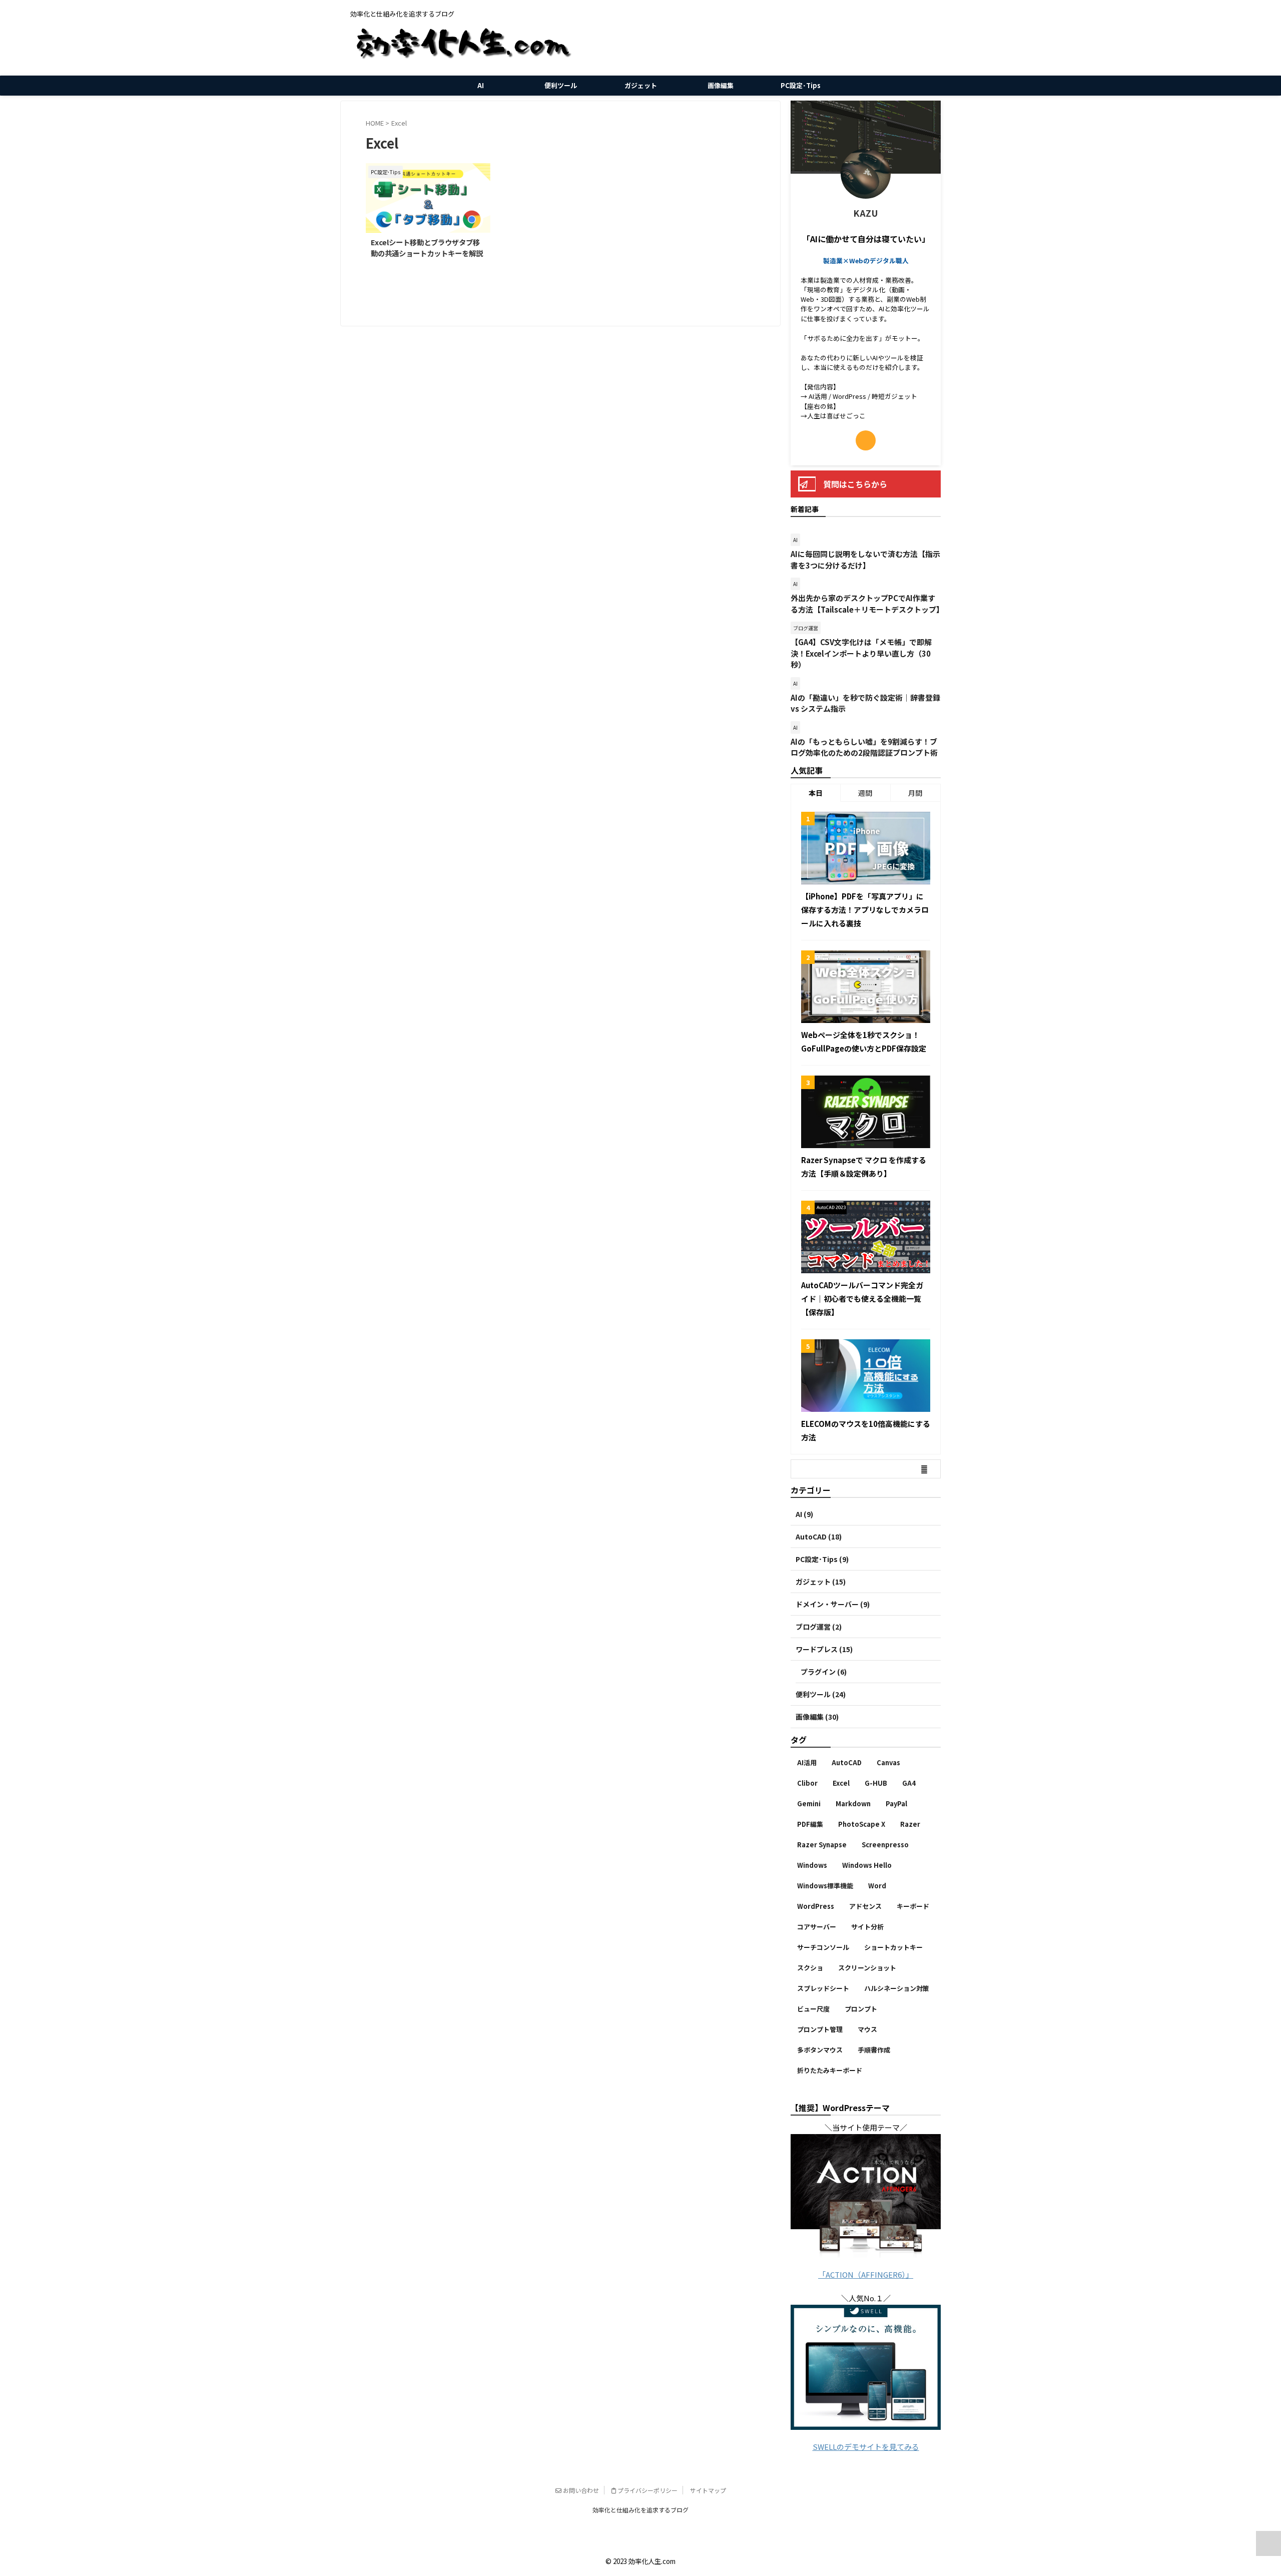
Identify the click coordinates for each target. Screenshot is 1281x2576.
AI (481, 85)
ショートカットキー (893, 1947)
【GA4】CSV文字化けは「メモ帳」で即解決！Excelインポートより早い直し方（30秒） (861, 653)
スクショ (810, 1968)
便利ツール (561, 85)
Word (877, 1886)
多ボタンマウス (820, 2050)
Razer (910, 1824)
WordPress (816, 1906)
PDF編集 (810, 1824)
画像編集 (721, 85)
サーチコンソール (823, 1947)
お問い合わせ (580, 2490)
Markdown (853, 1804)
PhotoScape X (862, 1824)
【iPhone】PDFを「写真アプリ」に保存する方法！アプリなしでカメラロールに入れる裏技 (865, 910)
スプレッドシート (823, 1988)
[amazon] (866, 440)
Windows (812, 1865)
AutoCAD (847, 1762)
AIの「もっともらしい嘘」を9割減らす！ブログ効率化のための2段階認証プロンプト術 (864, 747)
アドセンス (865, 1906)
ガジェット (641, 85)
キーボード (913, 1906)
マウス (867, 2029)
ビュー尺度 (813, 2009)
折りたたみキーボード (830, 2070)
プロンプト (861, 2009)
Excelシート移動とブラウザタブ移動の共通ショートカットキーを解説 (427, 247)
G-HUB (876, 1783)
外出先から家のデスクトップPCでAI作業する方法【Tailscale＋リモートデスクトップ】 (867, 604)
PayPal (896, 1804)
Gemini (809, 1804)
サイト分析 (867, 1927)
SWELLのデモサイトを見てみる (866, 2447)
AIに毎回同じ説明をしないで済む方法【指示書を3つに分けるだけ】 (865, 560)
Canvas (888, 1762)
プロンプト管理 (820, 2029)
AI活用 (807, 1762)
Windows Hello (867, 1865)
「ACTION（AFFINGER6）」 (866, 2274)
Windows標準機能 (825, 1886)
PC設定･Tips (801, 85)
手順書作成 (874, 2050)
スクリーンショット (867, 1968)
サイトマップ (708, 2490)
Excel (841, 1783)
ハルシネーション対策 (897, 1988)
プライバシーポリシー (647, 2490)
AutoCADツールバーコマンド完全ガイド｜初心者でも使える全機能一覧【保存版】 (862, 1299)
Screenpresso (885, 1845)
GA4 (909, 1783)
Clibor (807, 1783)
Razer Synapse (822, 1845)
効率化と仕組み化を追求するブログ (640, 2510)
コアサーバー (817, 1927)
